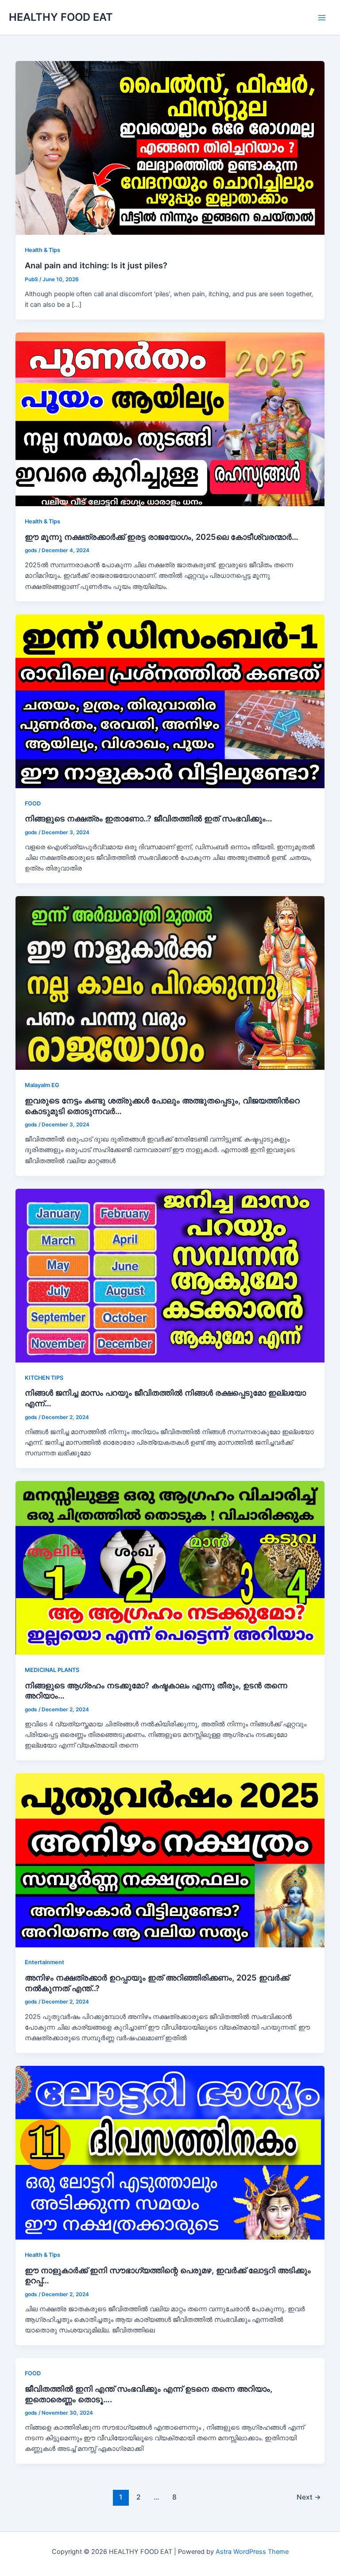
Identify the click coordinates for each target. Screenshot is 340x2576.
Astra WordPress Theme (252, 2552)
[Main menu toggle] (322, 18)
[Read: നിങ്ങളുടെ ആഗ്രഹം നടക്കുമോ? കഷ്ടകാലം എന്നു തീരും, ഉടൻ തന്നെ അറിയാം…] (170, 1568)
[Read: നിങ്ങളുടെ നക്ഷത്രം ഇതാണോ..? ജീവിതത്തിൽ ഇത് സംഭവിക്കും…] (170, 701)
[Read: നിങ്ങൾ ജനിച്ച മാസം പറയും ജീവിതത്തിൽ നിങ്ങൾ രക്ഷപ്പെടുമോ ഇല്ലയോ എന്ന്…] (170, 1275)
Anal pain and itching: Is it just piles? (96, 265)
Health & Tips (42, 250)
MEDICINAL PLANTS (52, 1670)
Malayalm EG (42, 1085)
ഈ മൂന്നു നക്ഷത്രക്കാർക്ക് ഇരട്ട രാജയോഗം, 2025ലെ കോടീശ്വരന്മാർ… (162, 537)
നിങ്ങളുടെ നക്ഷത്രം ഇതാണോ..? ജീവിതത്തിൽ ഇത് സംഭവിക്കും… (149, 818)
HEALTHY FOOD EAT (61, 17)
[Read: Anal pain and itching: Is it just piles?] (170, 148)
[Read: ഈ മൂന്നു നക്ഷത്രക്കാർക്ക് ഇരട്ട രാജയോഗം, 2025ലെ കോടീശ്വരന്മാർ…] (170, 419)
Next (309, 2497)
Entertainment (44, 1962)
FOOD (33, 803)
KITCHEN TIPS (44, 1378)
